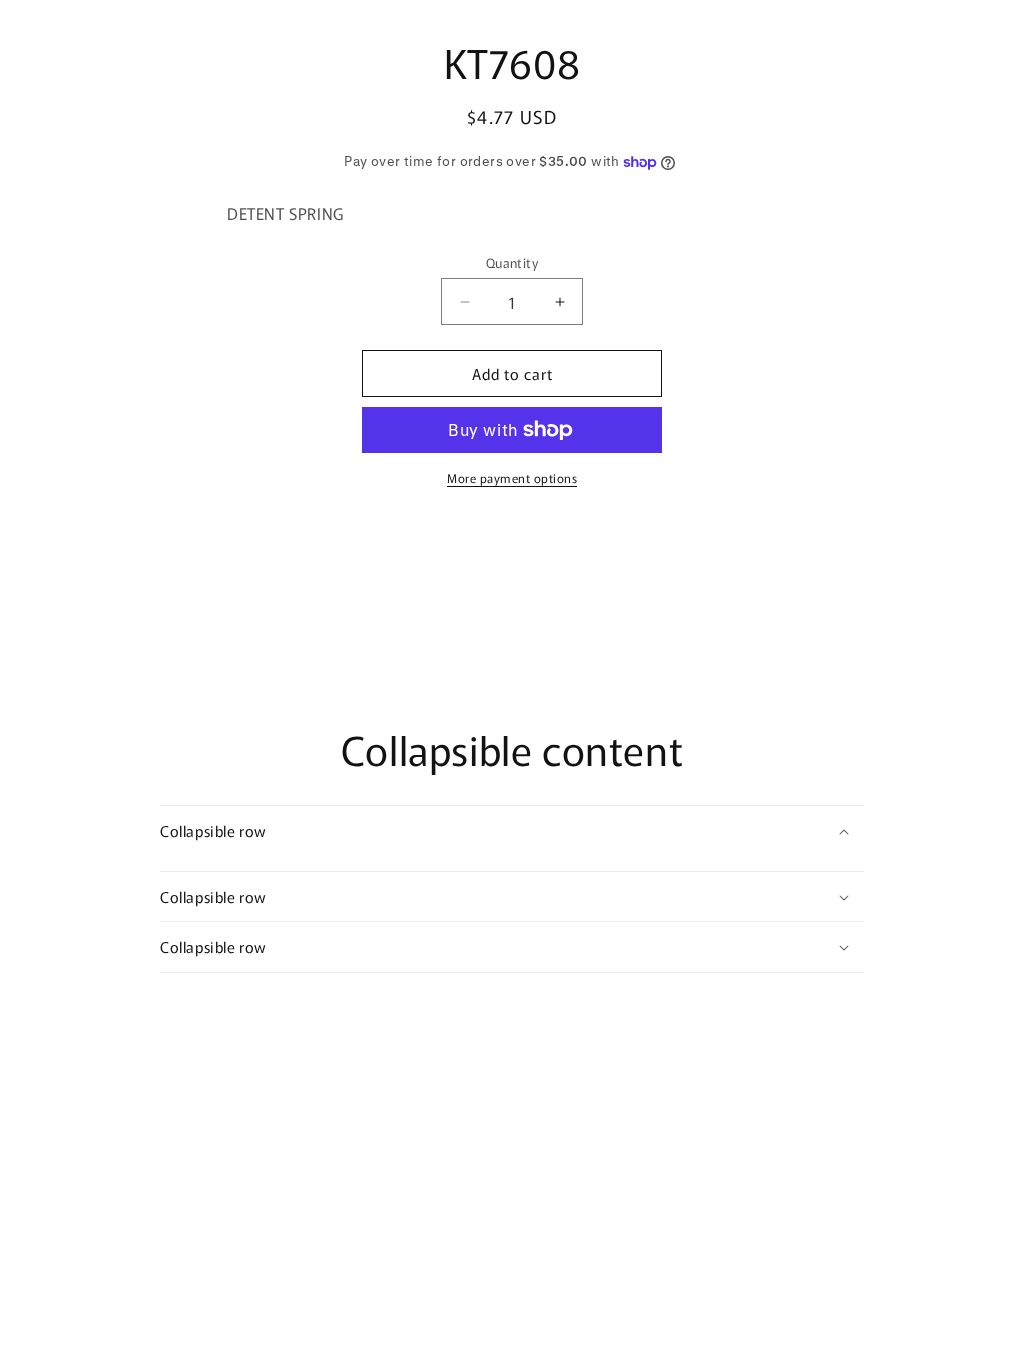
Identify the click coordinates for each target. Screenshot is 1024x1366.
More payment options (512, 477)
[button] (512, 831)
